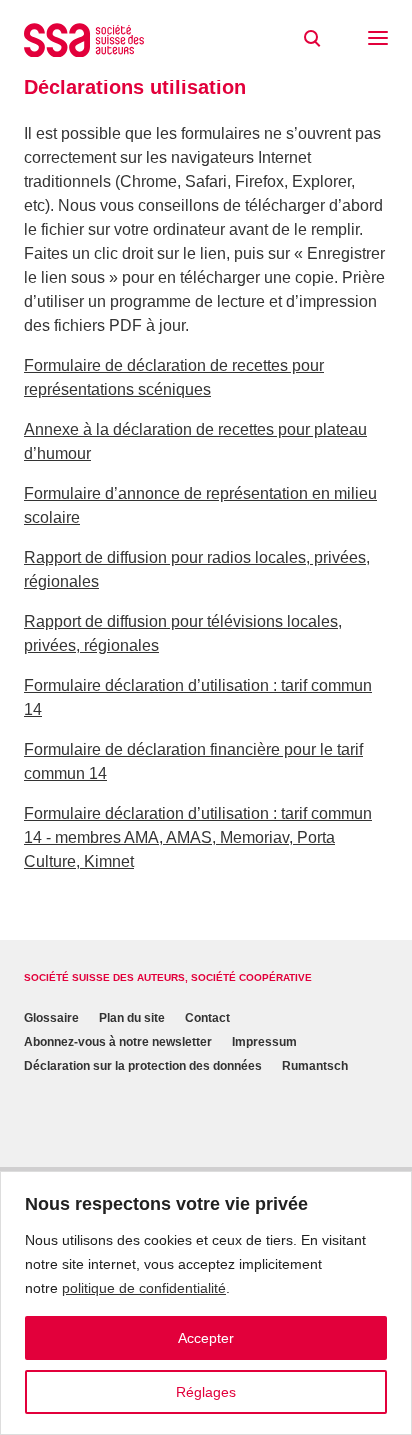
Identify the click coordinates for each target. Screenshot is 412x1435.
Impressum (264, 1042)
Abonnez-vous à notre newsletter (118, 1042)
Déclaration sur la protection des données (143, 1066)
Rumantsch (315, 1066)
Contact (207, 1018)
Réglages (206, 1392)
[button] (378, 40)
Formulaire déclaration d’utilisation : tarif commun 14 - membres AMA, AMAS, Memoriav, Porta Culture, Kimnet (198, 837)
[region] (206, 1303)
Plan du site (132, 1018)
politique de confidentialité (144, 1288)
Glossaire (51, 1018)
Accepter (206, 1338)
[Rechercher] (312, 39)
